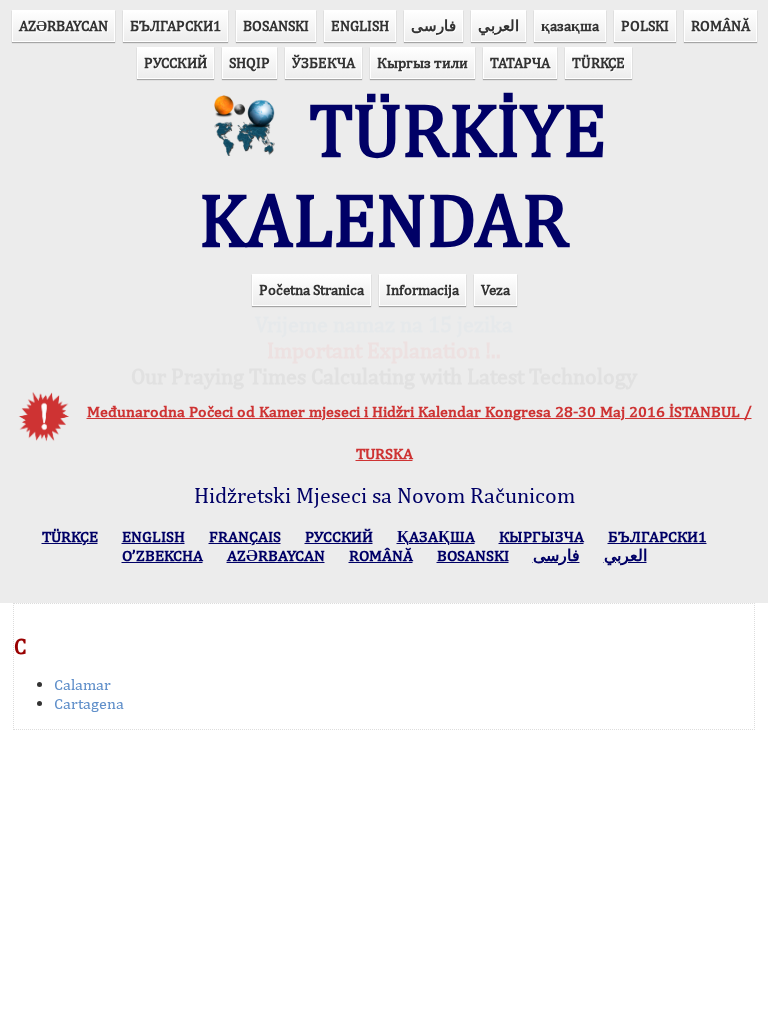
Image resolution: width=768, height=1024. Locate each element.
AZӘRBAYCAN (63, 25)
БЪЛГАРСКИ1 (175, 25)
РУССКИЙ (175, 62)
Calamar (82, 684)
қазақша (570, 25)
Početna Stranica (311, 289)
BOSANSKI (276, 25)
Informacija (422, 289)
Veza (495, 289)
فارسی (433, 25)
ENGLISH (360, 25)
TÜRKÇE (598, 62)
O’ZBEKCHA (162, 555)
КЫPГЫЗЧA (541, 536)
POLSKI (645, 25)
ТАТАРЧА (520, 62)
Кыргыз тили (422, 62)
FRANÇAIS (245, 536)
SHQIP (249, 62)
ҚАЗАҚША (436, 536)
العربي (498, 25)
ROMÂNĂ (720, 25)
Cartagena (89, 703)
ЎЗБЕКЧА (323, 62)
